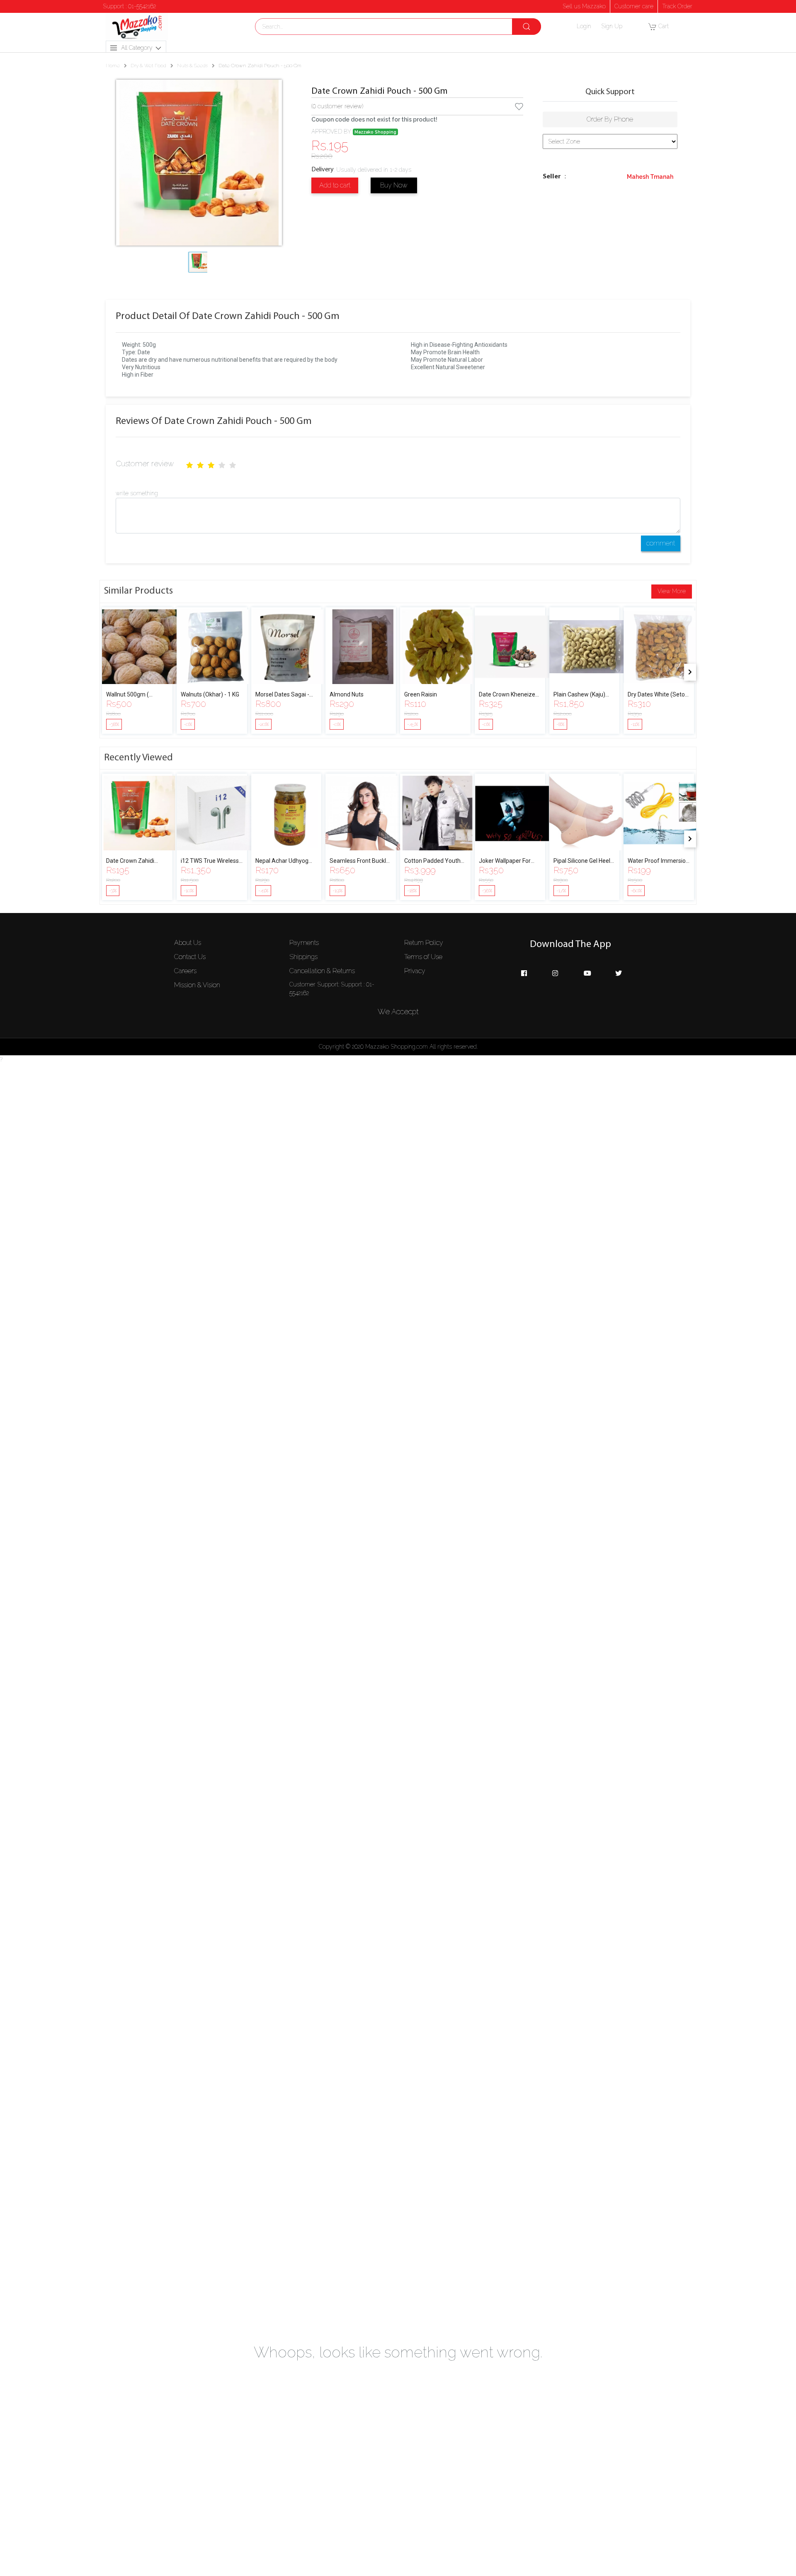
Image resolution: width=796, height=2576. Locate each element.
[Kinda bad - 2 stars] (200, 465)
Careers (185, 971)
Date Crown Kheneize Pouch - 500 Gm (507, 695)
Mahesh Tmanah (650, 177)
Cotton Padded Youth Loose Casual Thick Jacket (432, 861)
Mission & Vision (197, 985)
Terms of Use (423, 957)
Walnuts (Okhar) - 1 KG (210, 694)
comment (661, 543)
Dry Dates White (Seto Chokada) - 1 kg (656, 695)
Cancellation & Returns (322, 971)
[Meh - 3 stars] (211, 465)
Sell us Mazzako (584, 6)
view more (672, 591)
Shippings (303, 957)
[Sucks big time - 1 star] (189, 465)
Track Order (677, 6)
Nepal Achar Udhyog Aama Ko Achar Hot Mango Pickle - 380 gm (285, 861)
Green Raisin (421, 694)
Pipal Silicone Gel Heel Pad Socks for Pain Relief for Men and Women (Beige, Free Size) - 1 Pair (582, 861)
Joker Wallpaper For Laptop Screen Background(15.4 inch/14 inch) (505, 861)
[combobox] (398, 27)
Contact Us (190, 957)
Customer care (634, 6)
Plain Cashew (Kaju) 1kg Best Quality (579, 695)
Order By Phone (610, 119)
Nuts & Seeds (192, 66)
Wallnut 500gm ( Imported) (127, 695)
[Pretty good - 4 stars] (222, 465)
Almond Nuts (347, 694)
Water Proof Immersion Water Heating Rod (658, 861)
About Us (188, 943)
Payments (304, 943)
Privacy (415, 971)
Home (113, 66)
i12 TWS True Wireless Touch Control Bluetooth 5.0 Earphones (210, 861)
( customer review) (337, 106)
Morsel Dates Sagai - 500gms (282, 695)
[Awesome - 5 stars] (233, 465)
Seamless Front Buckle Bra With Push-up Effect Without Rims (359, 861)
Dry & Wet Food (148, 66)
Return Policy (424, 943)
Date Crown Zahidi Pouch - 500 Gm (380, 91)
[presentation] (690, 672)
